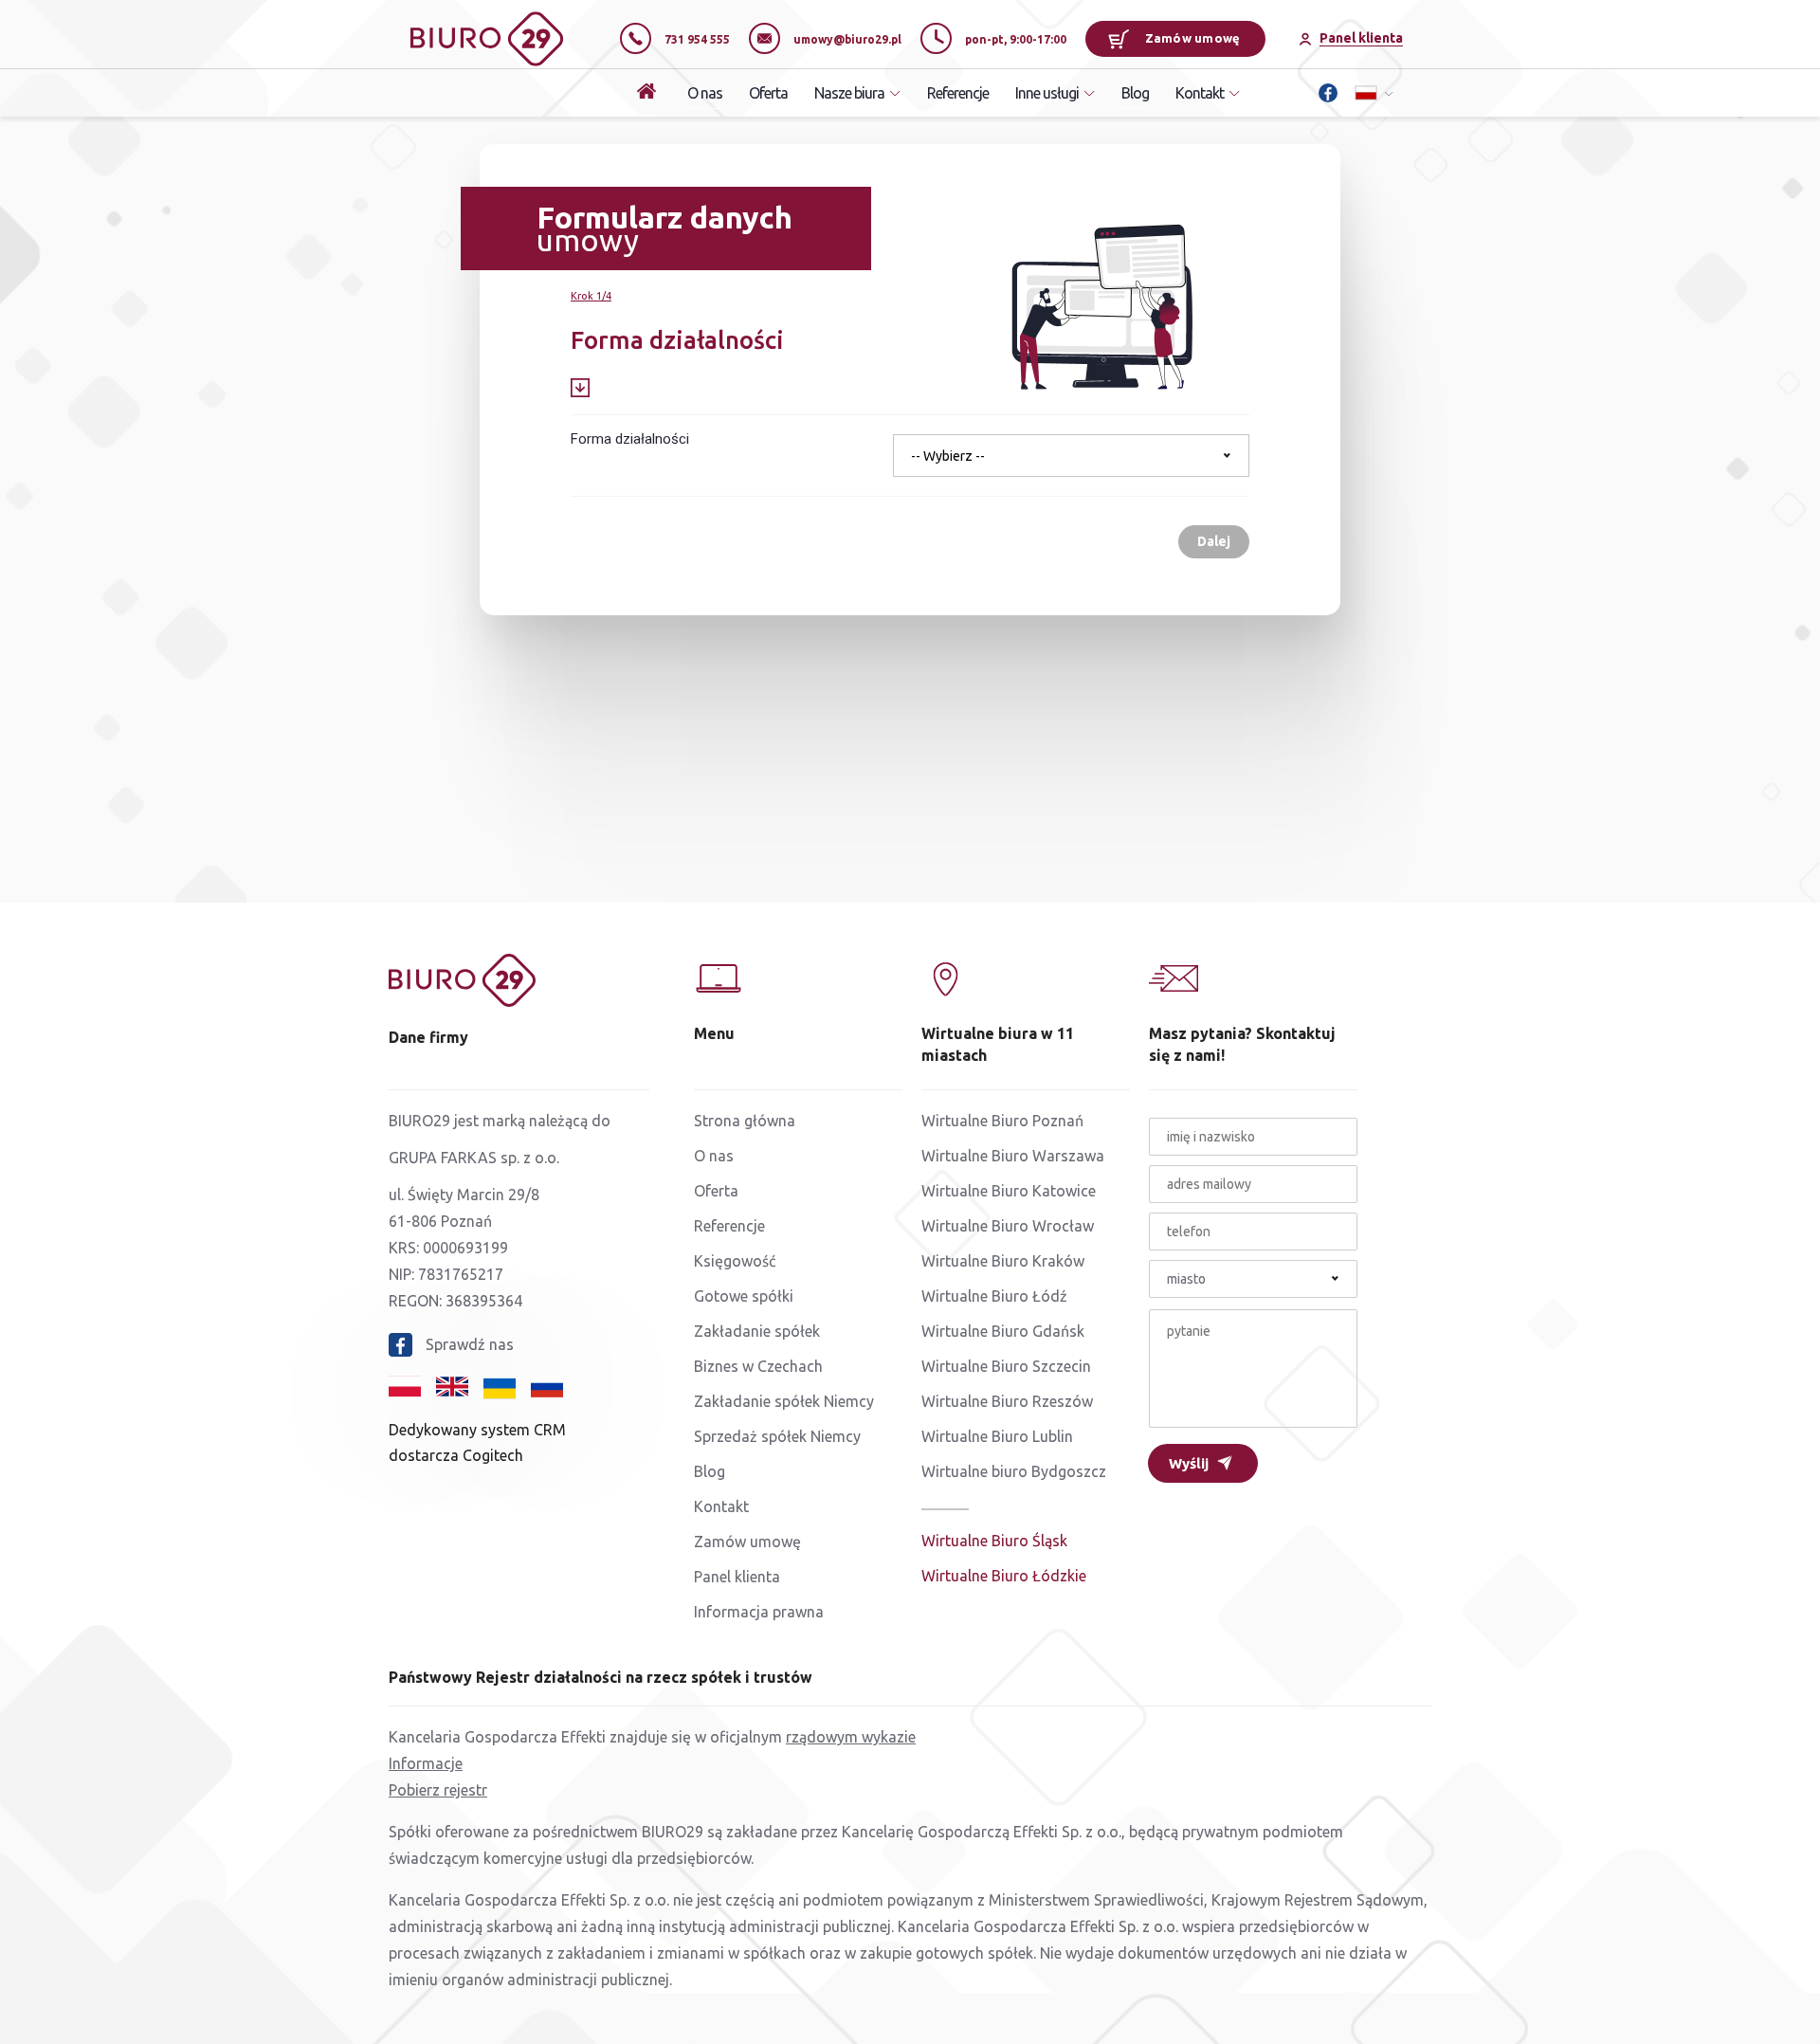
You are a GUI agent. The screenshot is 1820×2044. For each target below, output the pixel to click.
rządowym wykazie (851, 1737)
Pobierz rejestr (438, 1790)
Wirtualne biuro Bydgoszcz (1014, 1471)
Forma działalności (630, 439)
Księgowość (735, 1261)
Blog (1135, 93)
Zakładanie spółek (757, 1331)
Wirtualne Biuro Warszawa (1013, 1156)
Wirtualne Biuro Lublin (997, 1436)
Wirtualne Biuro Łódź (994, 1296)
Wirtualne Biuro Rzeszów (1007, 1401)
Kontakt (721, 1506)
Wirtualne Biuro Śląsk (994, 1541)
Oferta (768, 93)
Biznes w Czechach (758, 1366)
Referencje (958, 93)
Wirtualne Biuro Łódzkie (1004, 1576)
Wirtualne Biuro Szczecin (1006, 1366)
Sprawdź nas (470, 1344)
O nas (705, 93)
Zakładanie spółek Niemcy (784, 1401)
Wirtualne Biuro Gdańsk (1003, 1331)
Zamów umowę (1193, 38)
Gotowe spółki (744, 1296)
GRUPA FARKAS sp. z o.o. (474, 1158)
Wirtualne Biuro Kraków (1003, 1261)
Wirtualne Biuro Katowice (1009, 1191)
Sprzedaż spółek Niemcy (777, 1436)
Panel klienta (737, 1577)
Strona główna (745, 1121)
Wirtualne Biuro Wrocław (1008, 1226)
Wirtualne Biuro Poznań (1002, 1121)
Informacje (426, 1763)
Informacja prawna (759, 1612)
